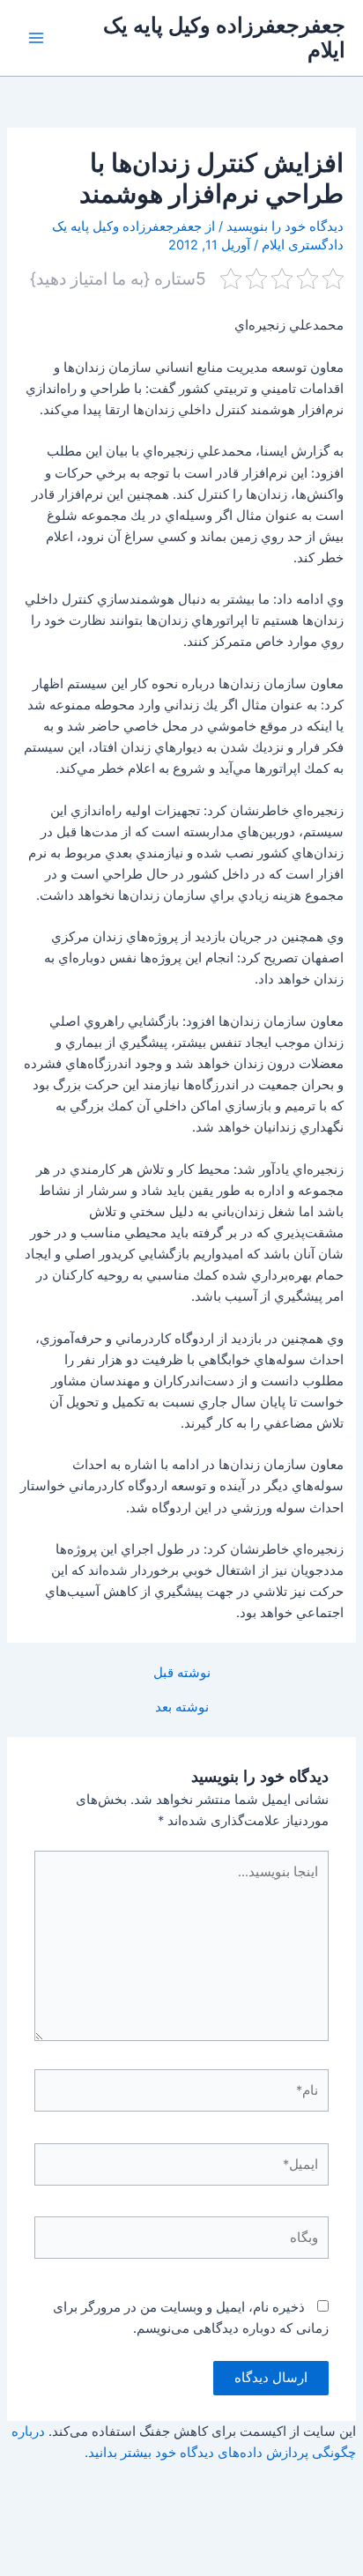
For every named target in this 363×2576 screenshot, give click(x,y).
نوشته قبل (182, 1673)
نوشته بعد (182, 1707)
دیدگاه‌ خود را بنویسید (285, 226)
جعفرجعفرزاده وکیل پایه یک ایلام (224, 37)
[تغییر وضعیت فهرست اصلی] (36, 38)
